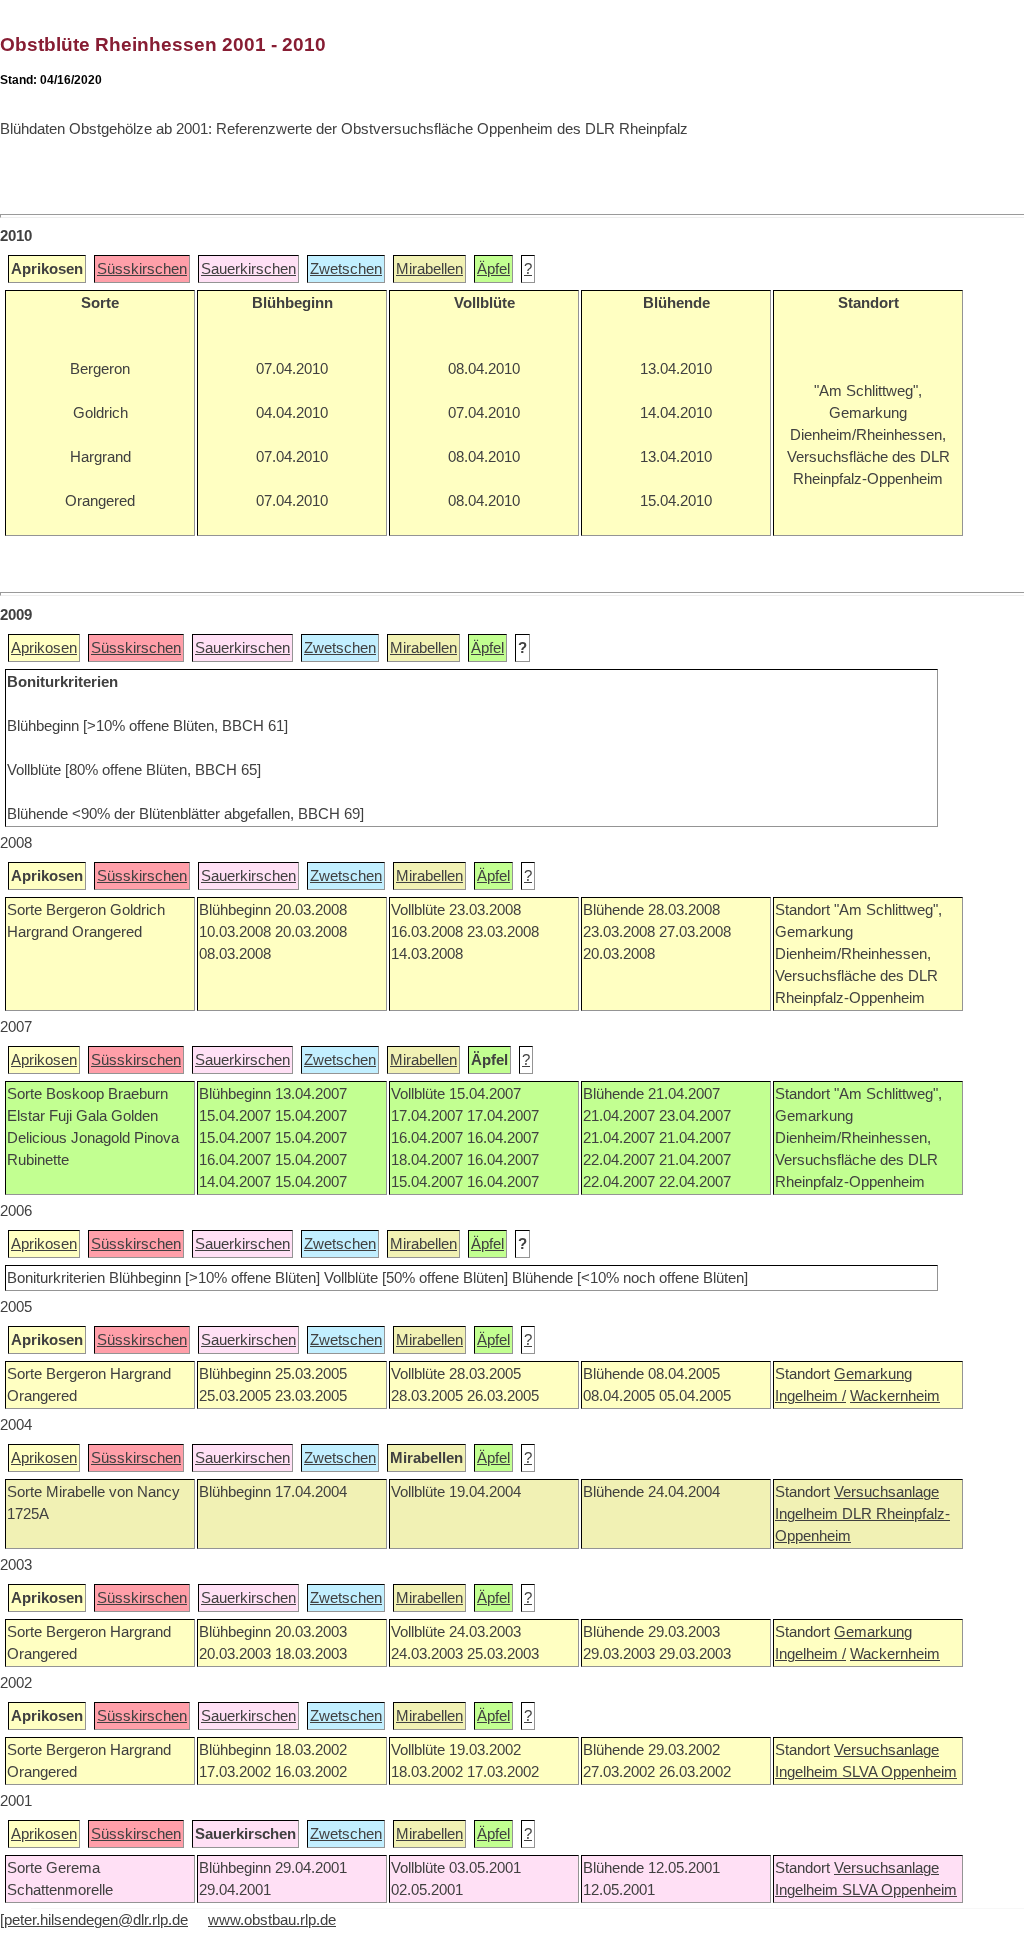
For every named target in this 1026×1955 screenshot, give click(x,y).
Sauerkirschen (248, 269)
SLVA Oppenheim (899, 1772)
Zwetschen (346, 269)
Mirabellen (429, 269)
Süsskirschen (142, 269)
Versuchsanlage (886, 1492)
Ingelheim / (810, 1396)
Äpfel (493, 269)
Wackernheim (895, 1396)
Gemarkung (873, 1374)
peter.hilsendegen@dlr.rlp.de (96, 1920)
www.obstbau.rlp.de (272, 1920)
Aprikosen (44, 648)
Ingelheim (808, 1514)
